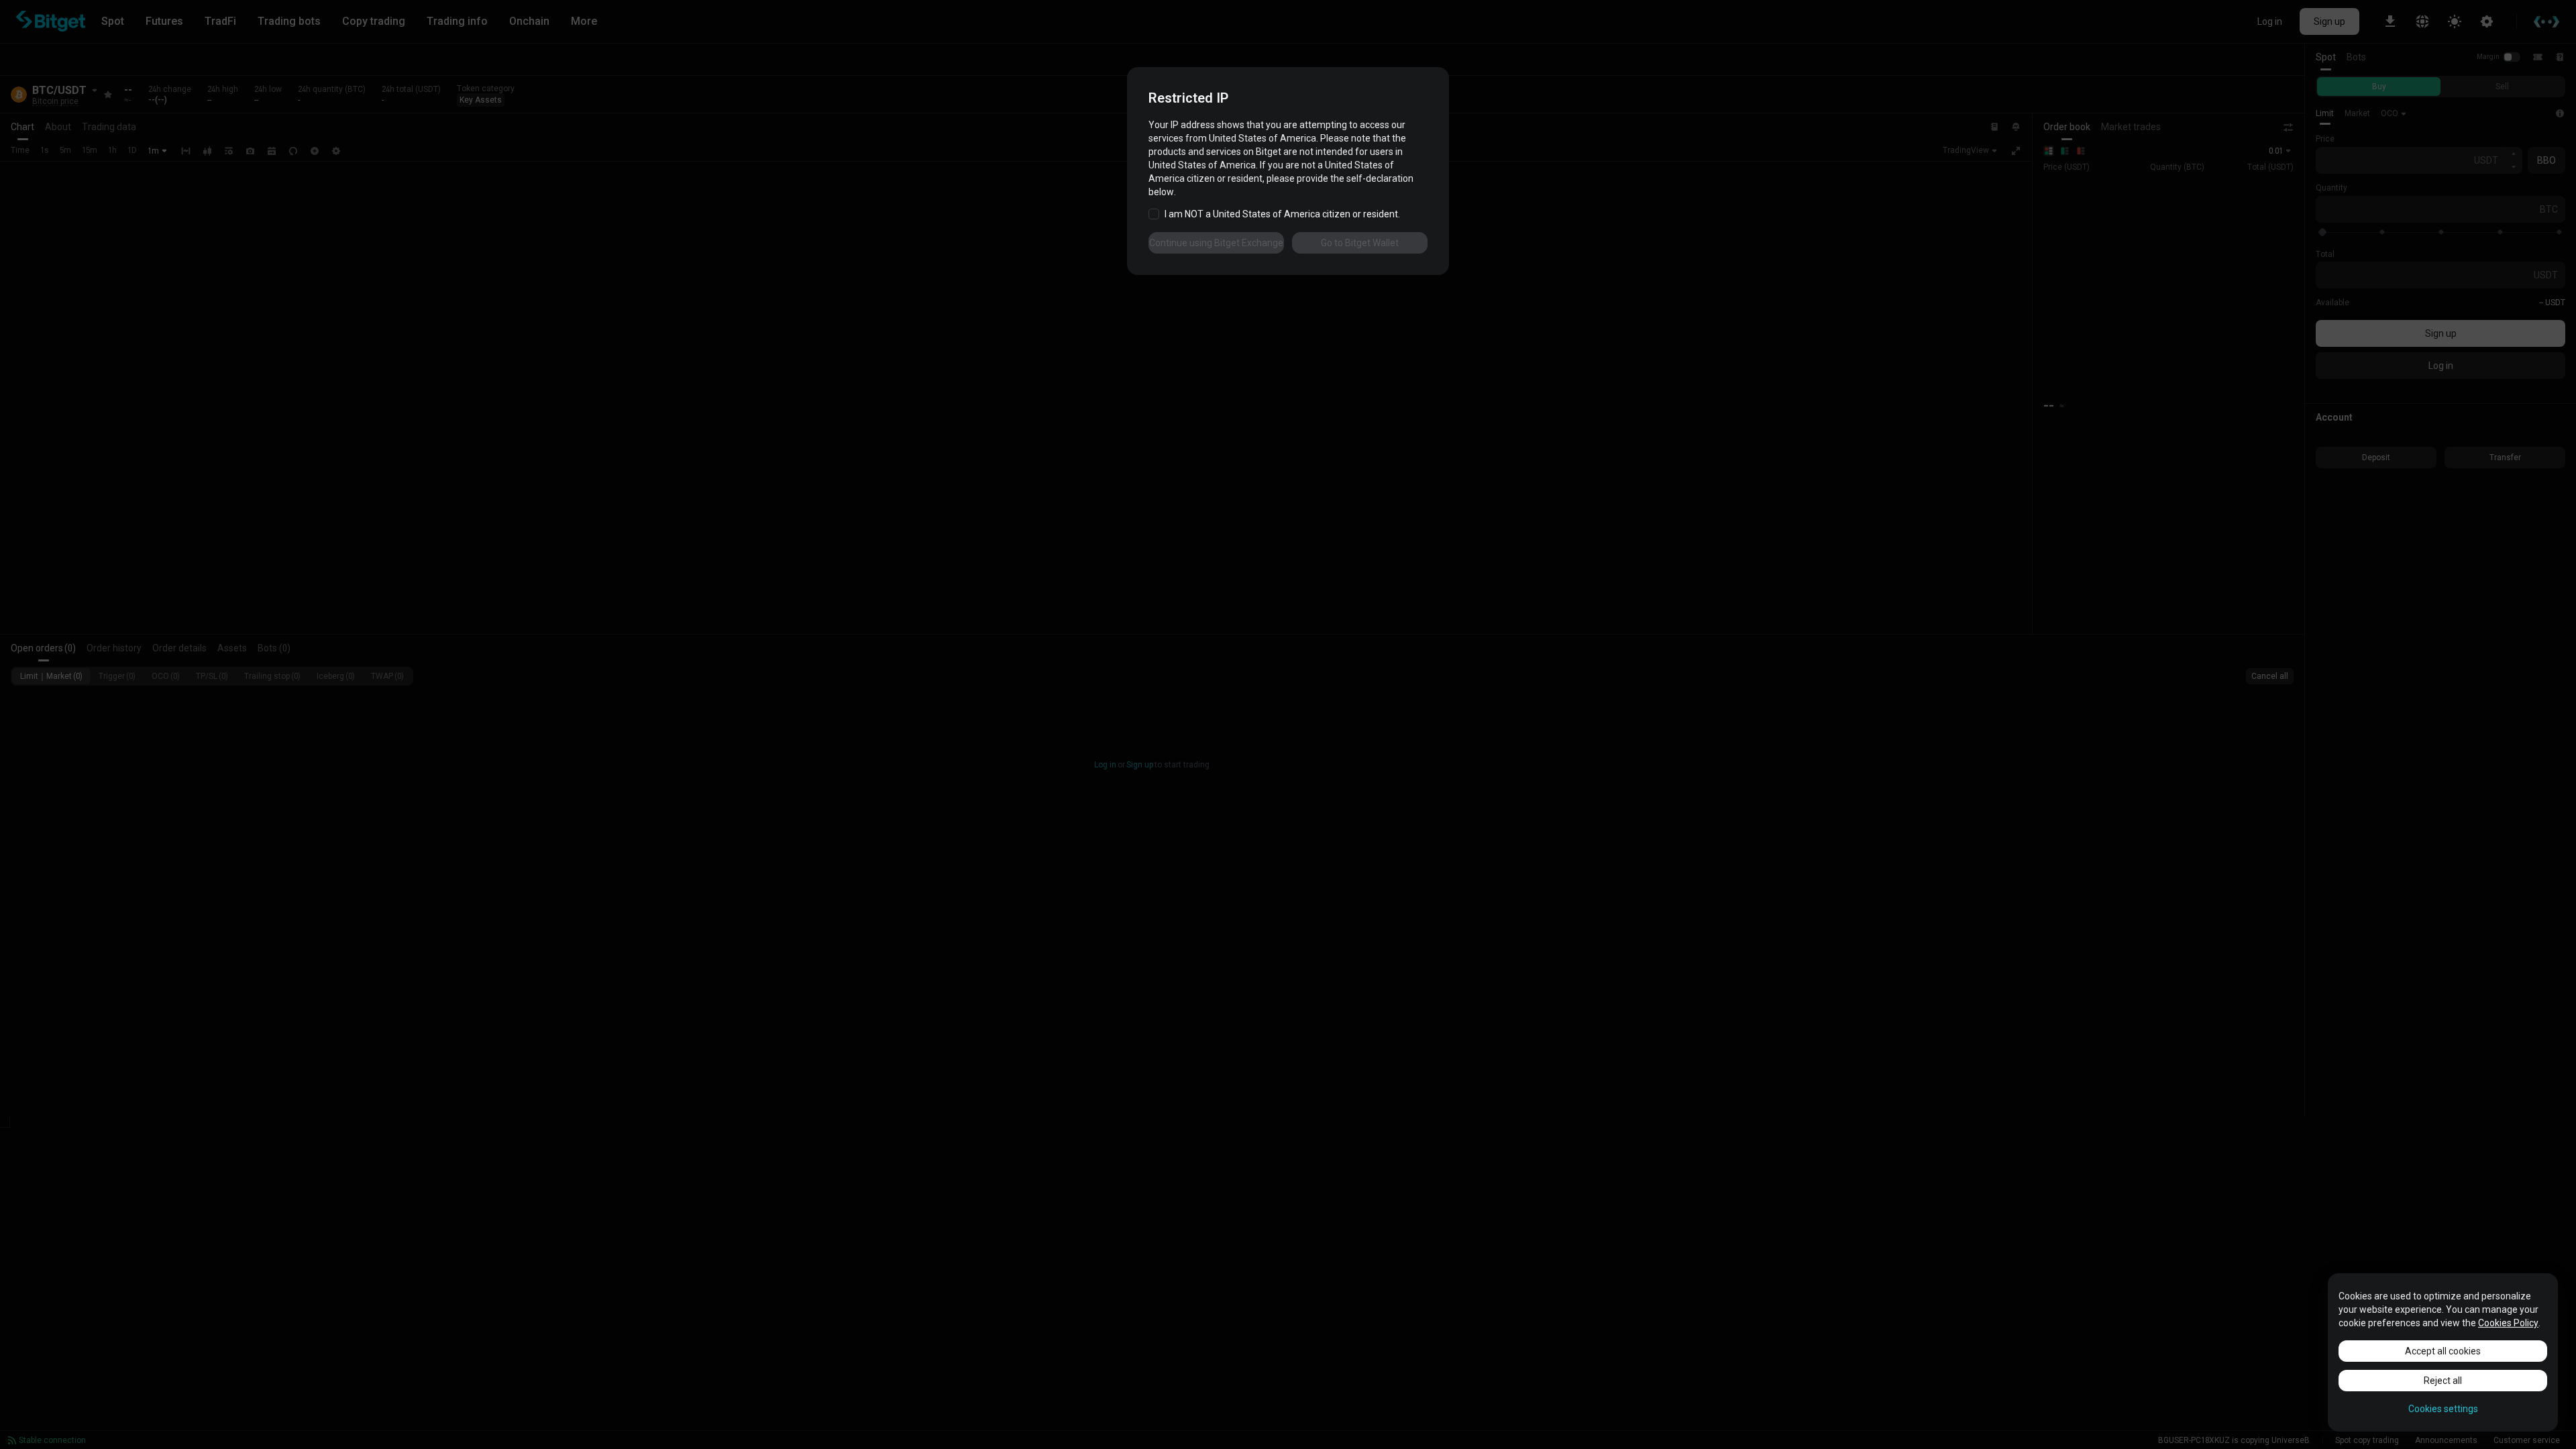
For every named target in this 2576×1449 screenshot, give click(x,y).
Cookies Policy (2508, 1323)
